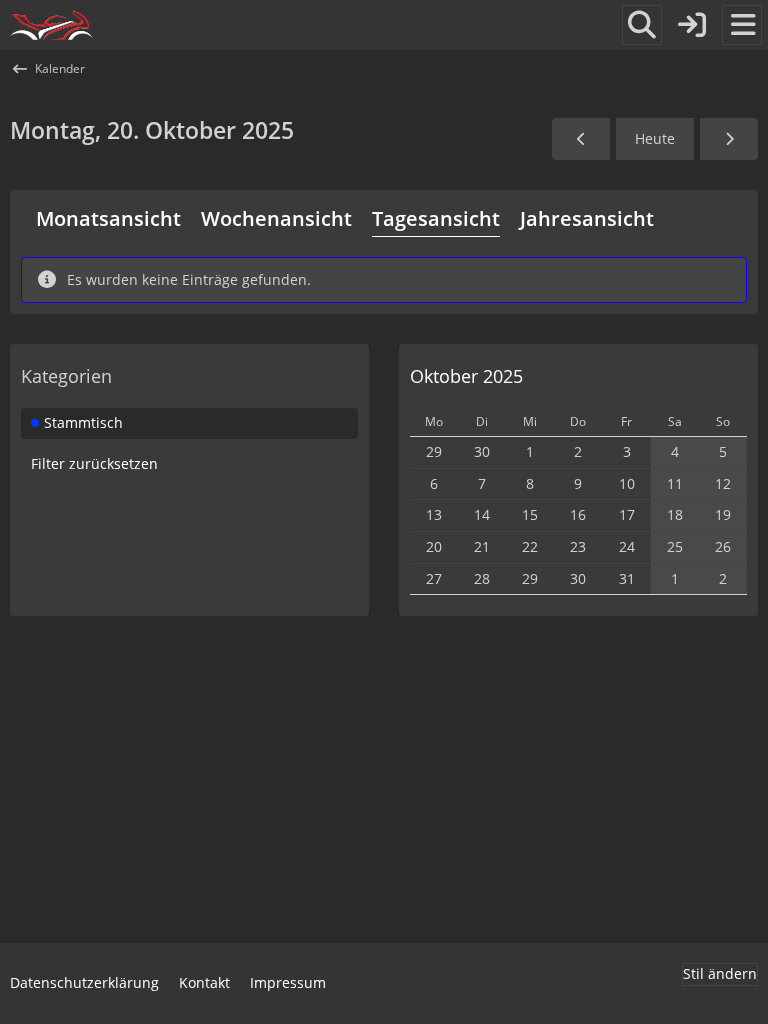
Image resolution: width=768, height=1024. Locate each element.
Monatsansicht (108, 218)
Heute (655, 138)
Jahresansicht (587, 218)
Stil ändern (720, 973)
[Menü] (742, 25)
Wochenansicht (276, 218)
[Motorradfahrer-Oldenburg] (51, 25)
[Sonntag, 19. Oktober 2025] (581, 139)
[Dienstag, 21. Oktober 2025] (729, 139)
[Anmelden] (692, 25)
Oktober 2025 (466, 376)
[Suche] (642, 25)
